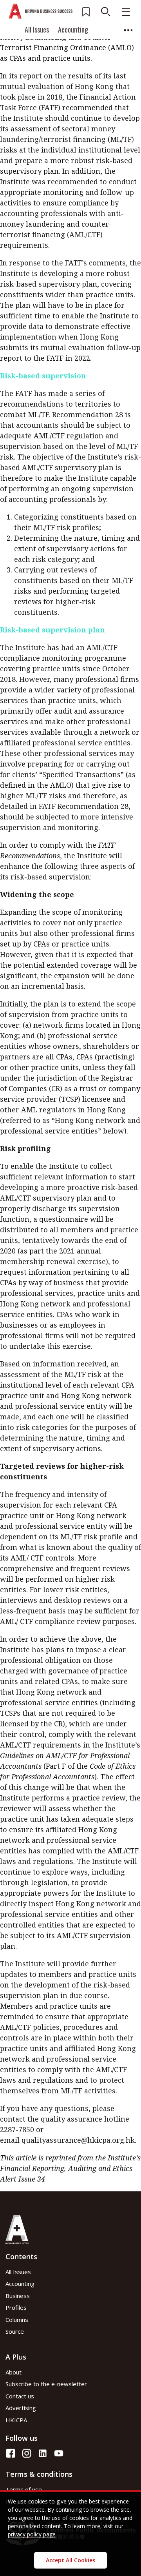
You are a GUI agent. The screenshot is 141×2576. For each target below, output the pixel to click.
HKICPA (16, 2420)
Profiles (16, 2307)
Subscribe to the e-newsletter (46, 2384)
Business (18, 2296)
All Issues (37, 29)
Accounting (73, 29)
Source (89, 64)
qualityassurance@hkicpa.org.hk (78, 2140)
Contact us (20, 2396)
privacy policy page (32, 2534)
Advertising (21, 2408)
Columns (30, 64)
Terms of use (24, 2489)
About (14, 2372)
